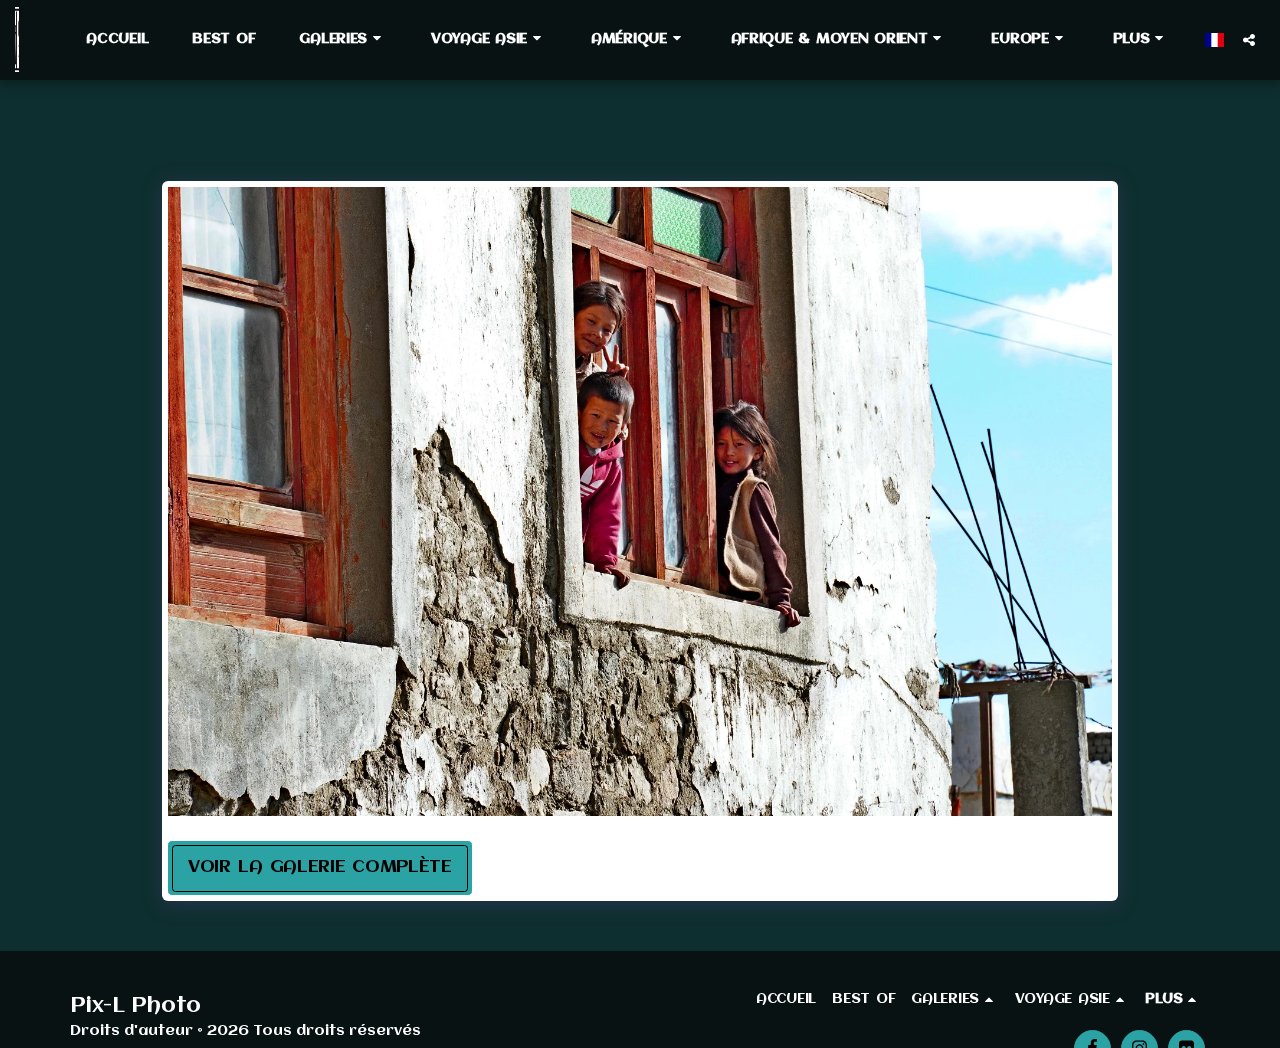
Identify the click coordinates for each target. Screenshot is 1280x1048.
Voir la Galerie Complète (319, 867)
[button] (343, 39)
